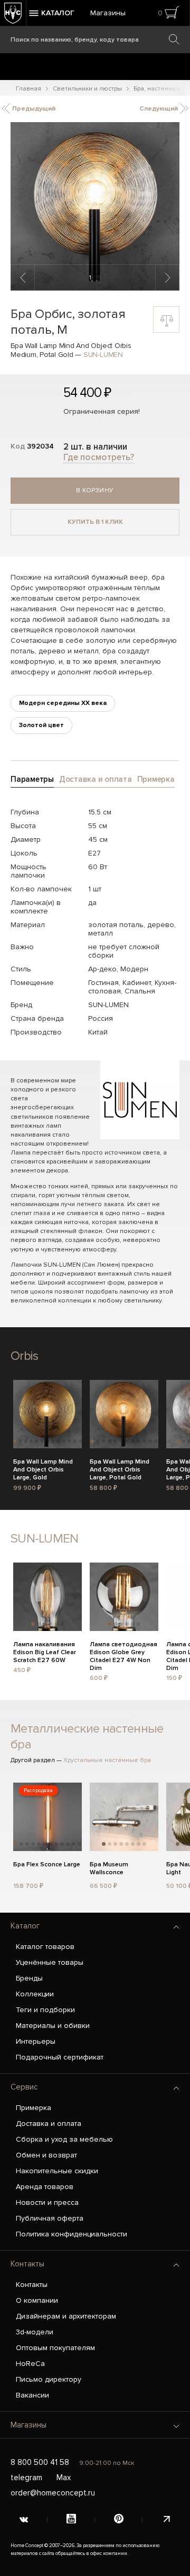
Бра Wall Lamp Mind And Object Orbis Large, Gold (43, 1468)
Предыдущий (33, 109)
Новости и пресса (47, 2202)
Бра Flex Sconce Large (47, 1864)
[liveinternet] (166, 2520)
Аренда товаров (45, 2187)
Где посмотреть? (99, 457)
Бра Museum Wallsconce (109, 1868)
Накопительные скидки (57, 2171)
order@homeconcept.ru (53, 2493)
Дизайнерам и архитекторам (66, 2316)
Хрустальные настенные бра (107, 1760)
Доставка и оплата (49, 2124)
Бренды (29, 1978)
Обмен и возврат (46, 2155)
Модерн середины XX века (63, 703)
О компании (37, 2300)
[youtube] (71, 2520)
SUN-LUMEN (103, 355)
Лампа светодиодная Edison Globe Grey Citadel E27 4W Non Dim (123, 1651)
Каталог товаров (45, 1947)
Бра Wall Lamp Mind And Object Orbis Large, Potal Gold (120, 1468)
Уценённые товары (50, 1962)
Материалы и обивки (53, 2026)
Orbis (24, 1356)
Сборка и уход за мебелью (64, 2139)
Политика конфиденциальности (72, 2234)
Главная (28, 89)
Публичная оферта (50, 2218)
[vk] (24, 2520)
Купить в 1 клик (95, 522)
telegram (26, 2478)
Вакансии (32, 2395)
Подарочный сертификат (60, 2057)
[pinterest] (119, 2520)
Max (64, 2478)
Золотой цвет (41, 725)
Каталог (25, 1926)
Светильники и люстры (87, 89)
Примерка (34, 2108)
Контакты (27, 2264)
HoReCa (30, 2364)
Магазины (108, 13)
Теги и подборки (45, 2010)
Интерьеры (36, 2041)
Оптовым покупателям (55, 2348)
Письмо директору (49, 2379)
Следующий (159, 109)
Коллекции (35, 1994)
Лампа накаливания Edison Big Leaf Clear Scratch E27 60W (45, 1651)
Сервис (24, 2087)
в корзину (95, 490)
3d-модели (35, 2332)
